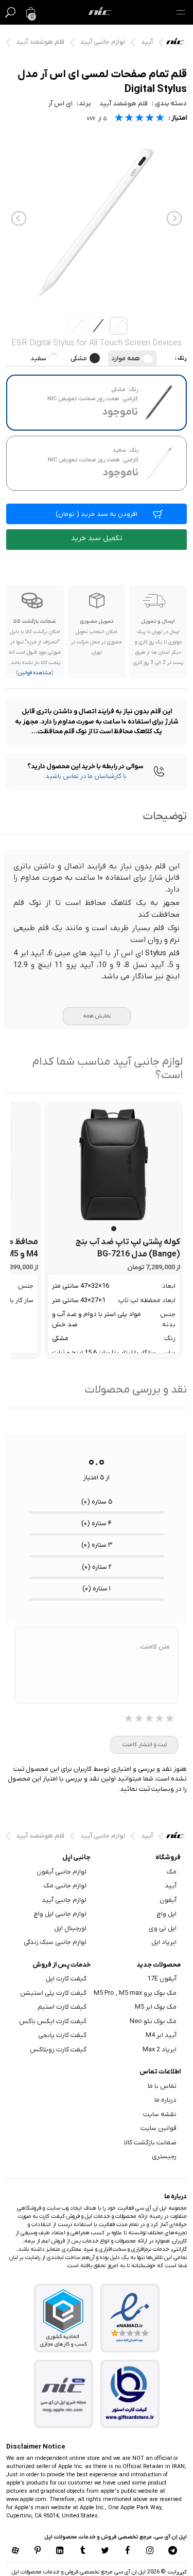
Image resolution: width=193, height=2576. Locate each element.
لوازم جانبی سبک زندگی (55, 1942)
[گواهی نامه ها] (130, 2318)
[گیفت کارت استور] (130, 2394)
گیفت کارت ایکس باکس (53, 2021)
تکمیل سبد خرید (97, 538)
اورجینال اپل (70, 1928)
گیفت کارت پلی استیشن (53, 1993)
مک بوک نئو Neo (153, 2021)
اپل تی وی (163, 1928)
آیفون (168, 1900)
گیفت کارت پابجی (62, 2035)
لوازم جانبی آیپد (103, 42)
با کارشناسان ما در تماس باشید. (85, 776)
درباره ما (165, 2100)
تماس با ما (162, 2086)
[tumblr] (83, 2551)
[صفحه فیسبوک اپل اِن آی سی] (128, 2551)
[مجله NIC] (63, 2394)
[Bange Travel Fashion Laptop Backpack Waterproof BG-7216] (114, 1165)
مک (172, 1872)
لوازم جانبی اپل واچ (60, 1914)
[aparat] (15, 2551)
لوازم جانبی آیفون (62, 1872)
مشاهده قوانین (35, 673)
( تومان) (97, 514)
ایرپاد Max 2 (160, 2050)
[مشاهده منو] (181, 12)
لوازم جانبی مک (65, 1886)
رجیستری (164, 2156)
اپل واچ (167, 1914)
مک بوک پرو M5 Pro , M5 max (135, 1993)
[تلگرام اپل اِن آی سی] (173, 2551)
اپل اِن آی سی (178, 44)
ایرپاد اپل (164, 1942)
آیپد (147, 42)
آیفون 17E (162, 1979)
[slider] (139, 119)
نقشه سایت (160, 2114)
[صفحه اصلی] (100, 12)
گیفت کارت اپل (66, 1979)
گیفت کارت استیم (62, 2007)
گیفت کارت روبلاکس (58, 2050)
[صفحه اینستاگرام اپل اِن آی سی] (150, 2551)
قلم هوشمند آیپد (40, 42)
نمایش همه (97, 1016)
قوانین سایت (159, 2128)
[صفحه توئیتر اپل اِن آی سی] (106, 2551)
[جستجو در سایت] (10, 12)
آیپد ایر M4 (161, 2035)
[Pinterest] (38, 2551)
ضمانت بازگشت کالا (150, 2143)
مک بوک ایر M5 (156, 2007)
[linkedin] (60, 2551)
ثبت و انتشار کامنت (144, 1745)
